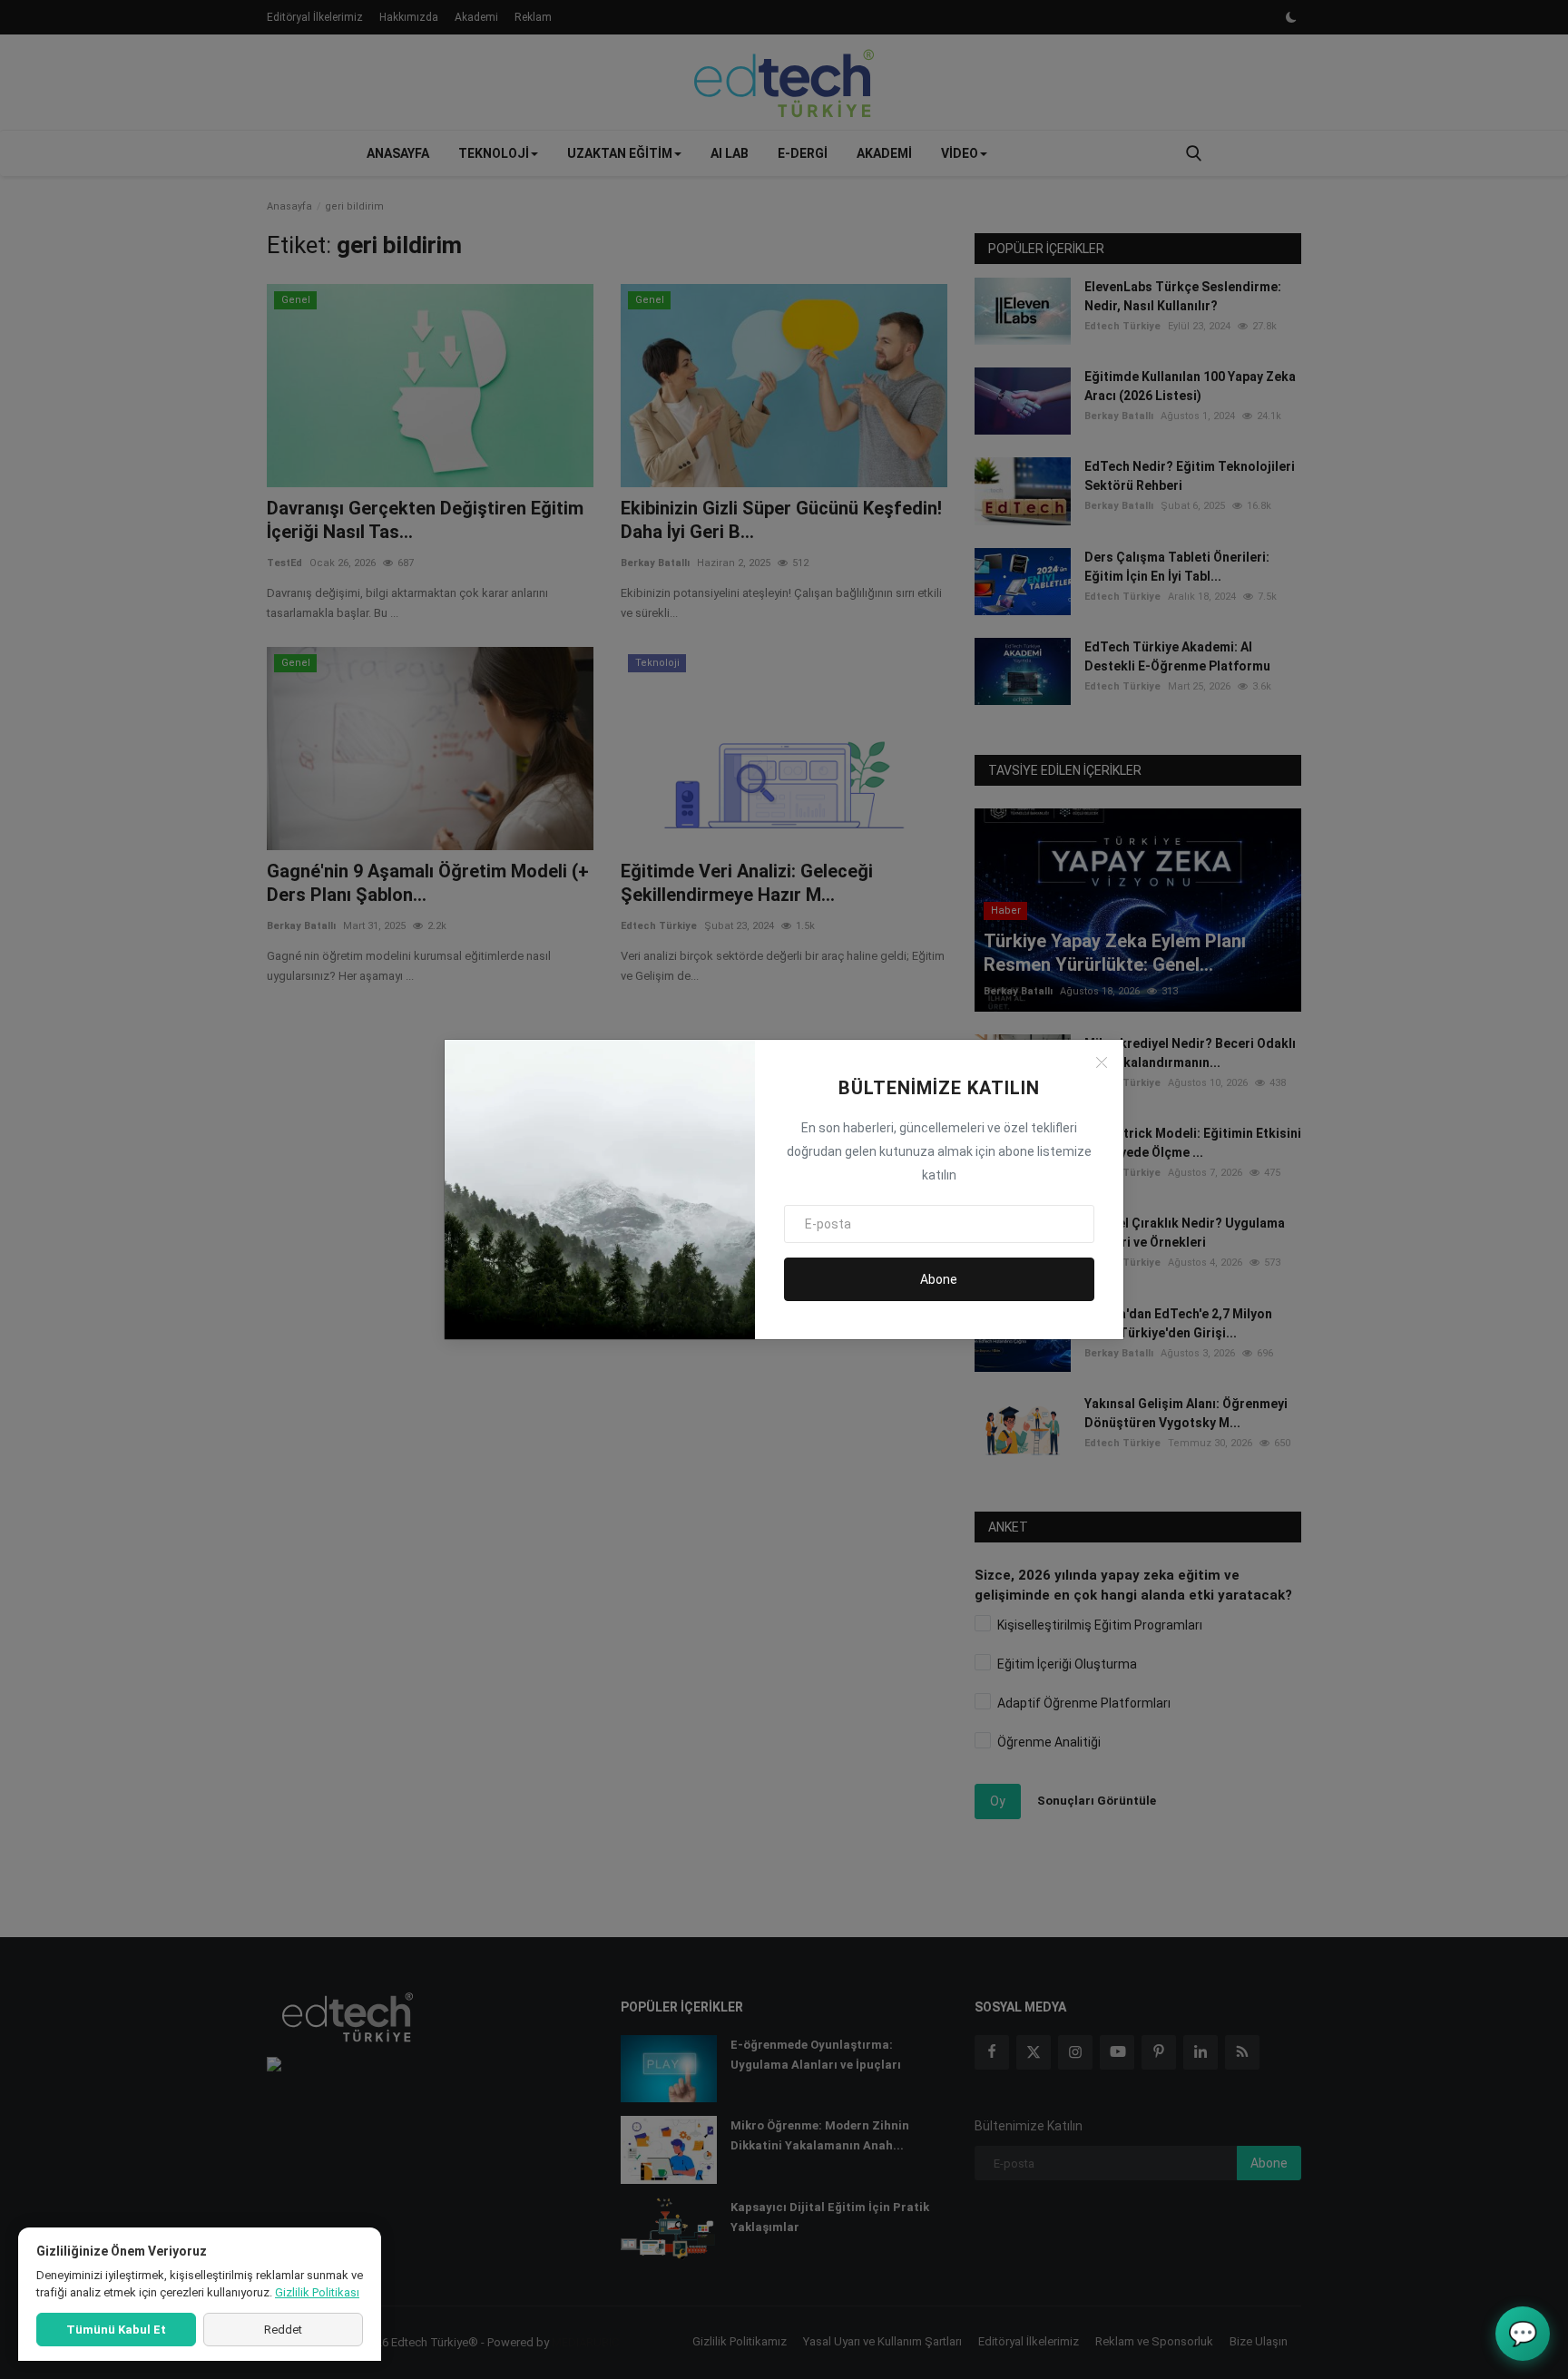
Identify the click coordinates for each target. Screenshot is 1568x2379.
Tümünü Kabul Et (116, 2330)
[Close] (1102, 1062)
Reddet (283, 2330)
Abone (939, 1279)
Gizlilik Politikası (317, 2292)
